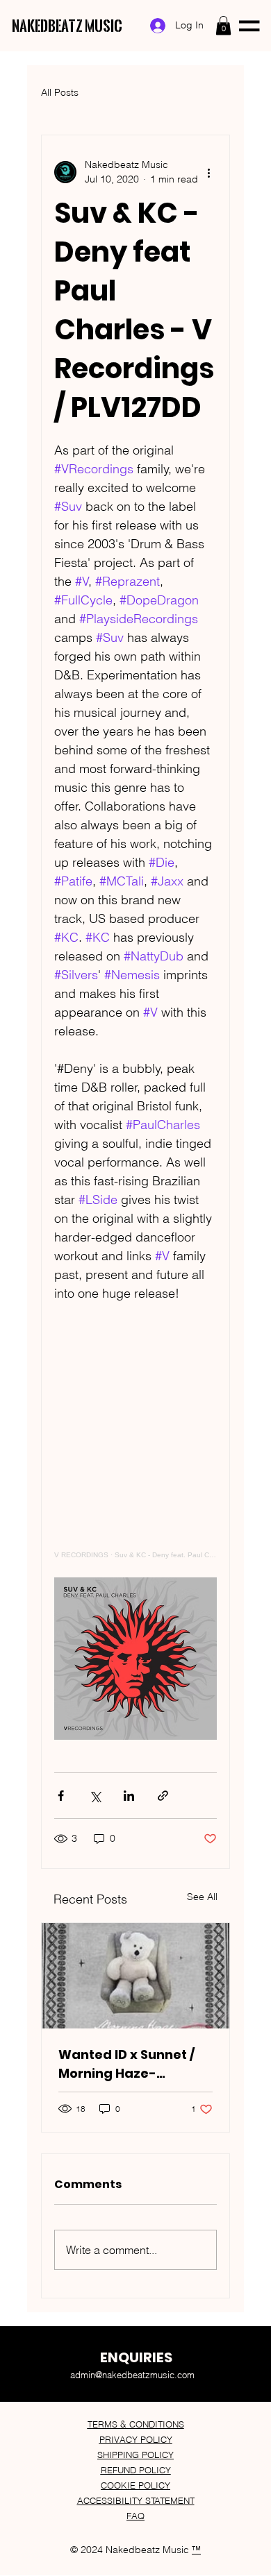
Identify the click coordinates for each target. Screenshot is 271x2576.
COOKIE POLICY (135, 2485)
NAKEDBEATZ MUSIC (67, 26)
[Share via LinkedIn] (129, 1796)
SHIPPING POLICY (135, 2455)
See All (202, 1897)
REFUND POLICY (136, 2470)
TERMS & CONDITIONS (136, 2424)
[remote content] (135, 1449)
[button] (223, 25)
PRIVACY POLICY (136, 2439)
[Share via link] (163, 1796)
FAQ (135, 2516)
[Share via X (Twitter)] (95, 1796)
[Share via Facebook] (61, 1796)
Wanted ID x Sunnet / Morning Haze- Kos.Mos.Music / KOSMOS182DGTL (126, 2064)
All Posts (60, 92)
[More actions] (208, 172)
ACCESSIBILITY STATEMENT (136, 2500)
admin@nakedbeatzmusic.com (132, 2375)
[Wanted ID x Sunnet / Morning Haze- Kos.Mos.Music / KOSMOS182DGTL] (135, 1976)
